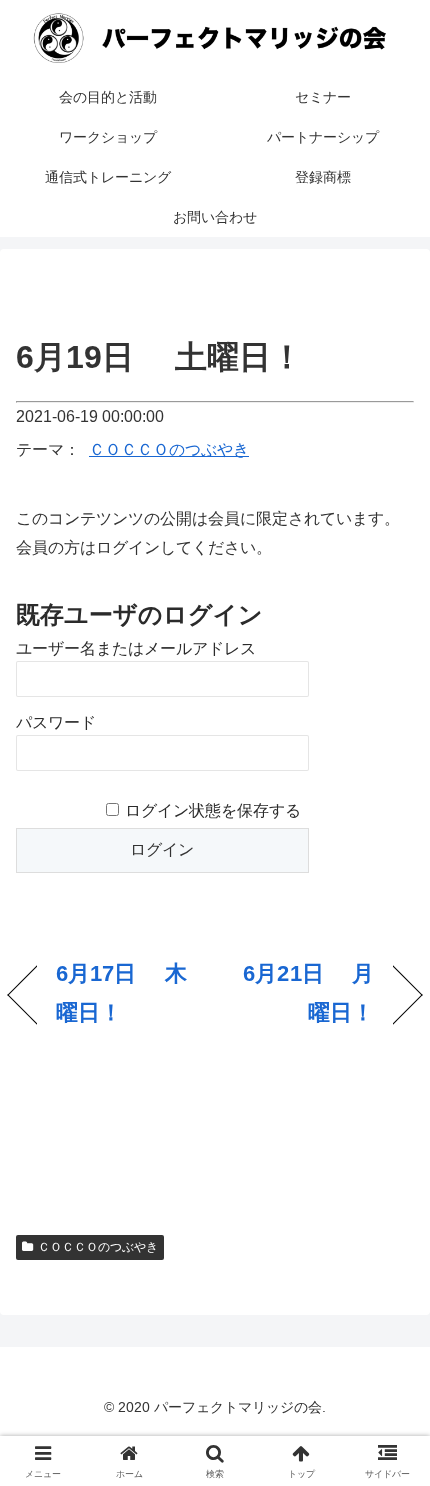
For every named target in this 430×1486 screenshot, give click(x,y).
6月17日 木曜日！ (121, 993)
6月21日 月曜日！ (300, 993)
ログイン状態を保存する (213, 810)
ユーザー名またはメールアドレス (136, 648)
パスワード (56, 722)
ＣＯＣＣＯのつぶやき (169, 449)
